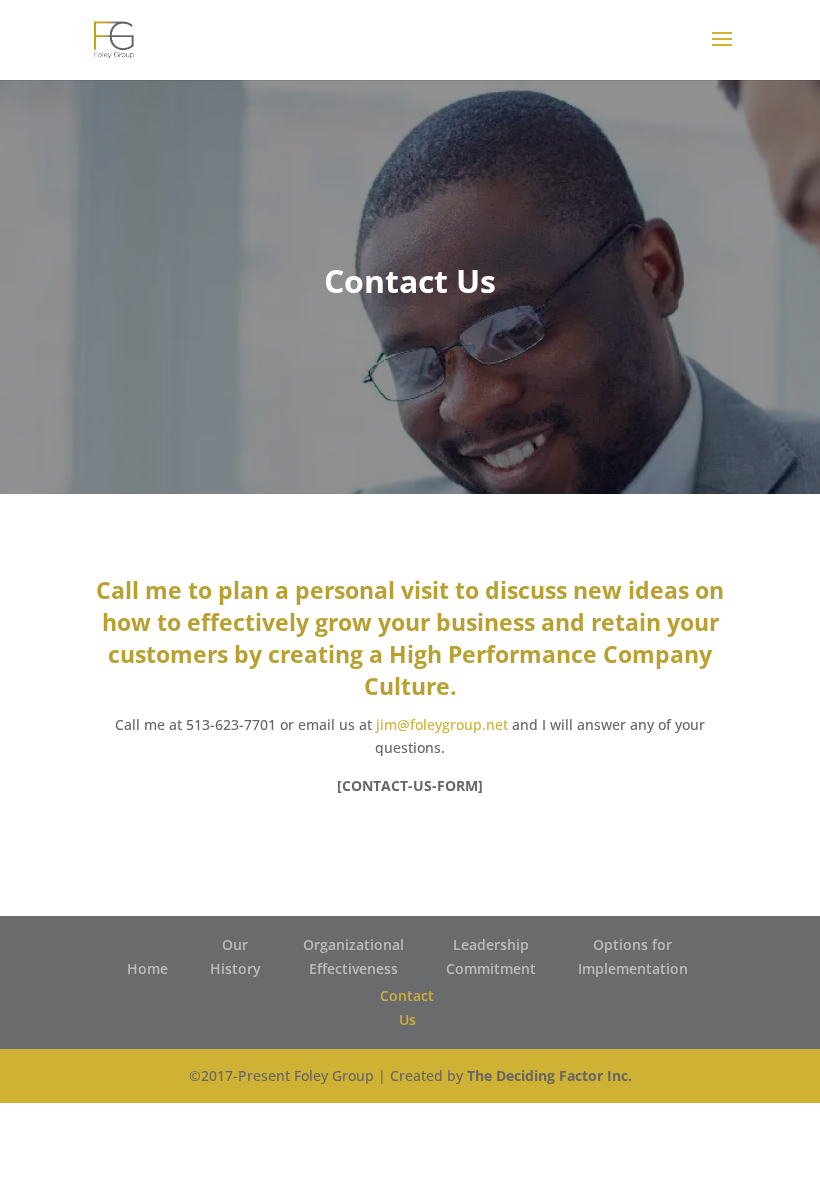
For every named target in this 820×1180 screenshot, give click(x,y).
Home (147, 968)
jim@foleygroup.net (442, 724)
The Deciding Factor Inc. (549, 1075)
